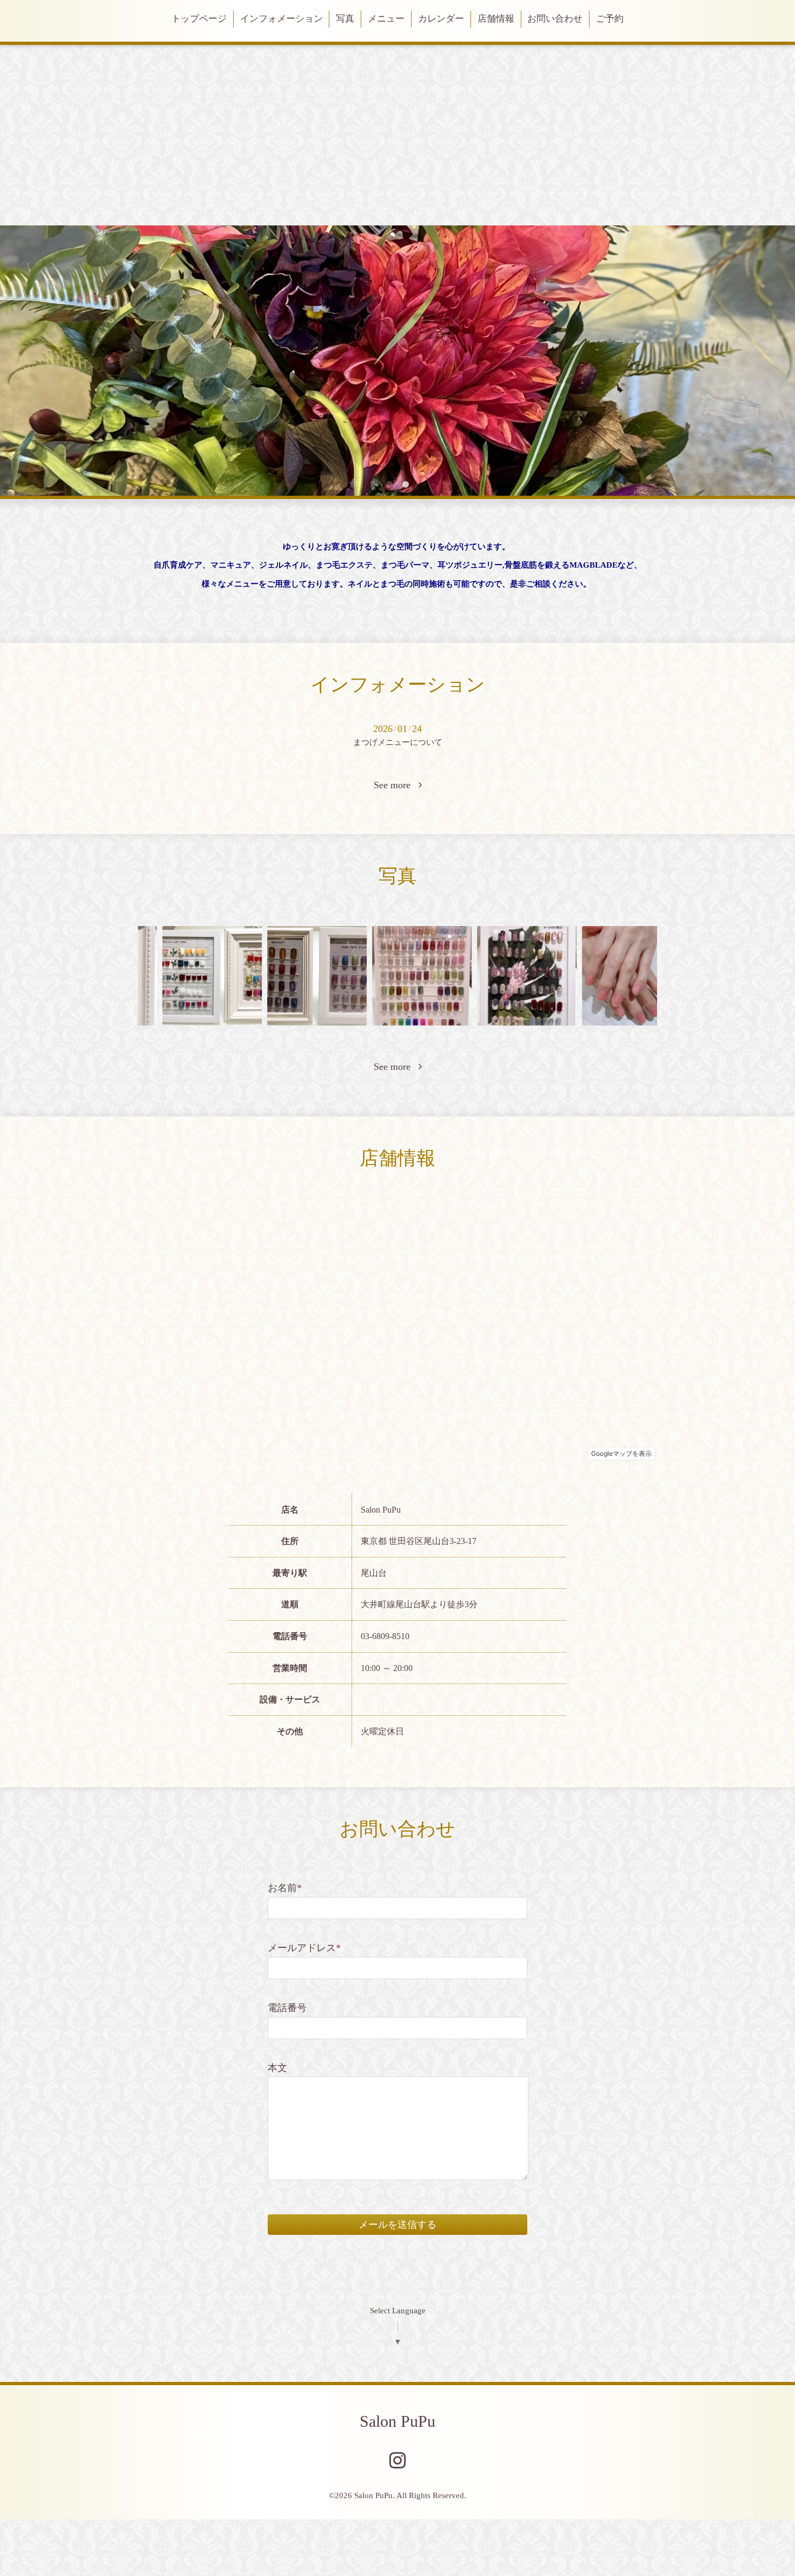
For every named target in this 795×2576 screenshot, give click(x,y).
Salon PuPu (398, 2421)
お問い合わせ (555, 19)
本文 (277, 2068)
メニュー (386, 19)
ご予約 (610, 19)
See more (396, 785)
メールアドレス (304, 1948)
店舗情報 (496, 19)
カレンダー (441, 19)
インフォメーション (281, 19)
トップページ (199, 19)
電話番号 (287, 2008)
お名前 (285, 1888)
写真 (345, 19)
